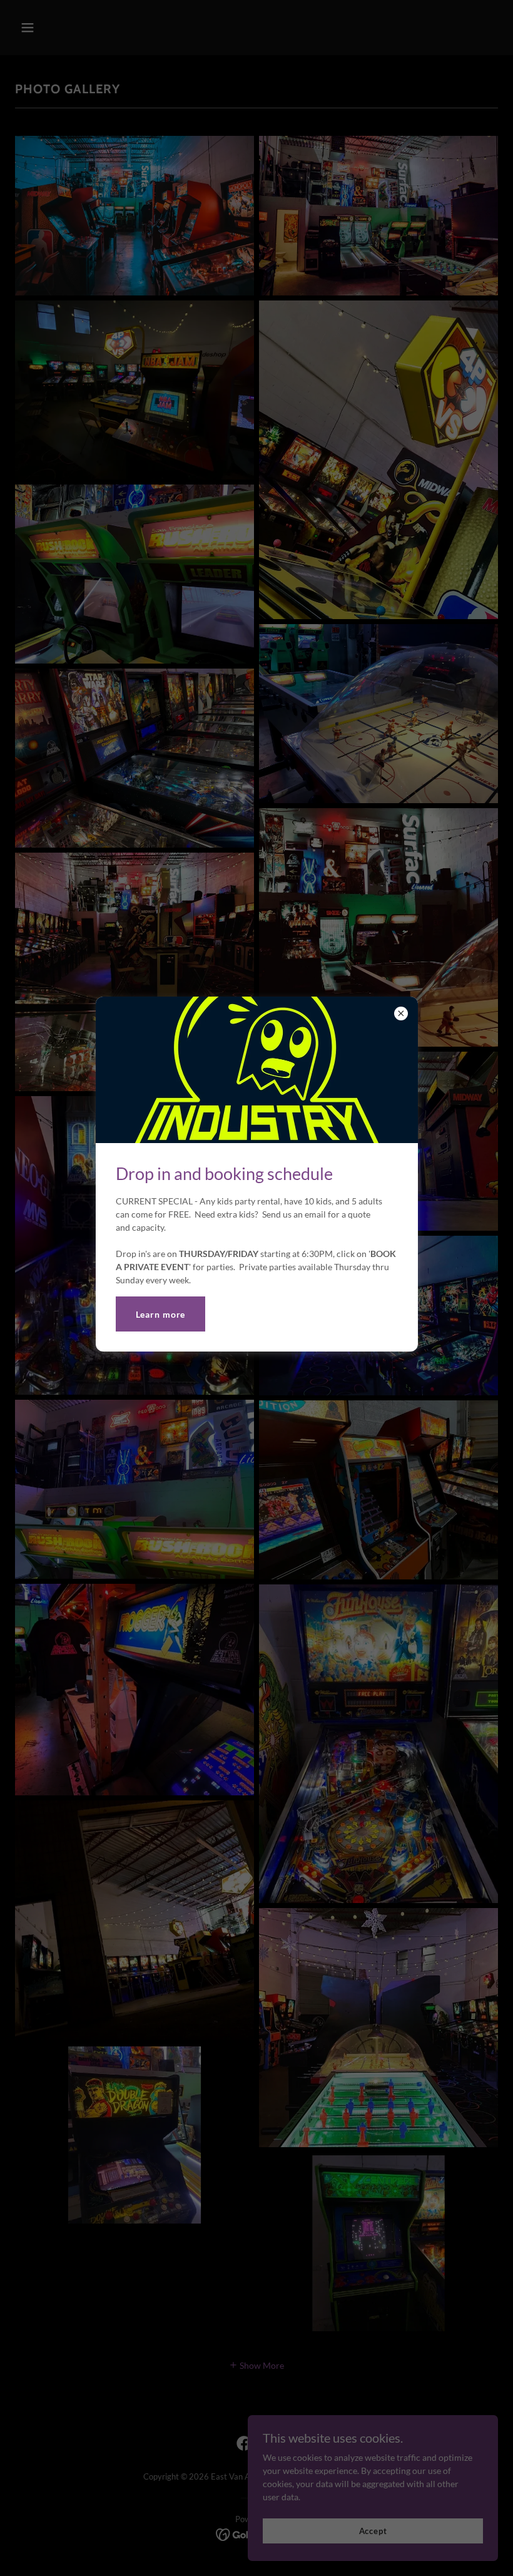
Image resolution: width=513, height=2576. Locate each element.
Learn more (161, 1314)
